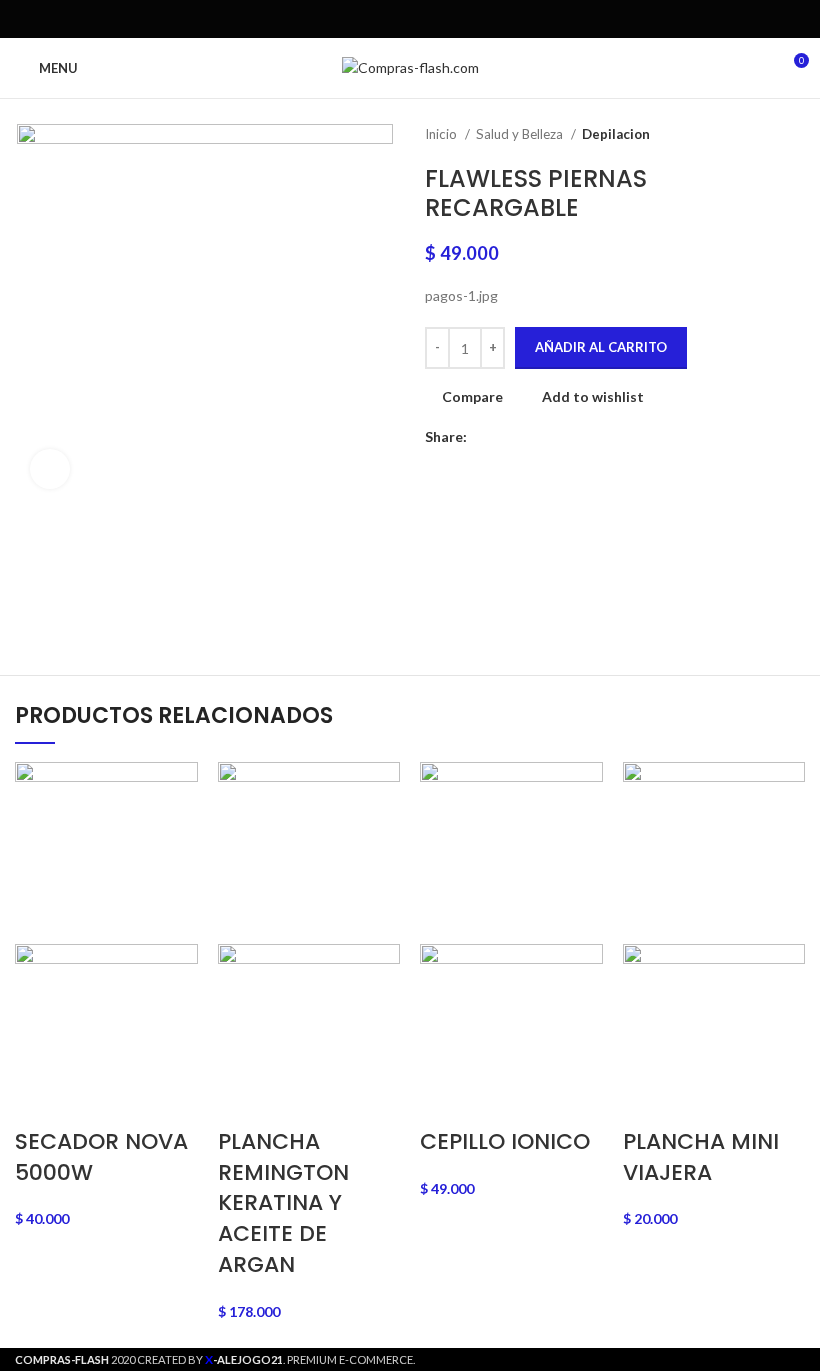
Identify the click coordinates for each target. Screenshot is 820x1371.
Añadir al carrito (601, 347)
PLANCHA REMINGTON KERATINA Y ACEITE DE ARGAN (283, 1203)
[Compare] (427, 1288)
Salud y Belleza (521, 134)
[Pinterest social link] (410, 19)
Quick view (392, 1288)
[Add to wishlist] (462, 1288)
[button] (357, 1288)
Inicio (442, 134)
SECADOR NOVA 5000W (101, 1157)
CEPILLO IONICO (505, 1141)
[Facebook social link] (364, 19)
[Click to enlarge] (50, 469)
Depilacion (616, 134)
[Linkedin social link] (433, 19)
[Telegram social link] (456, 19)
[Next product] (795, 135)
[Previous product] (755, 135)
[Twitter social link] (387, 19)
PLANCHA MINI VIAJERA (701, 1157)
